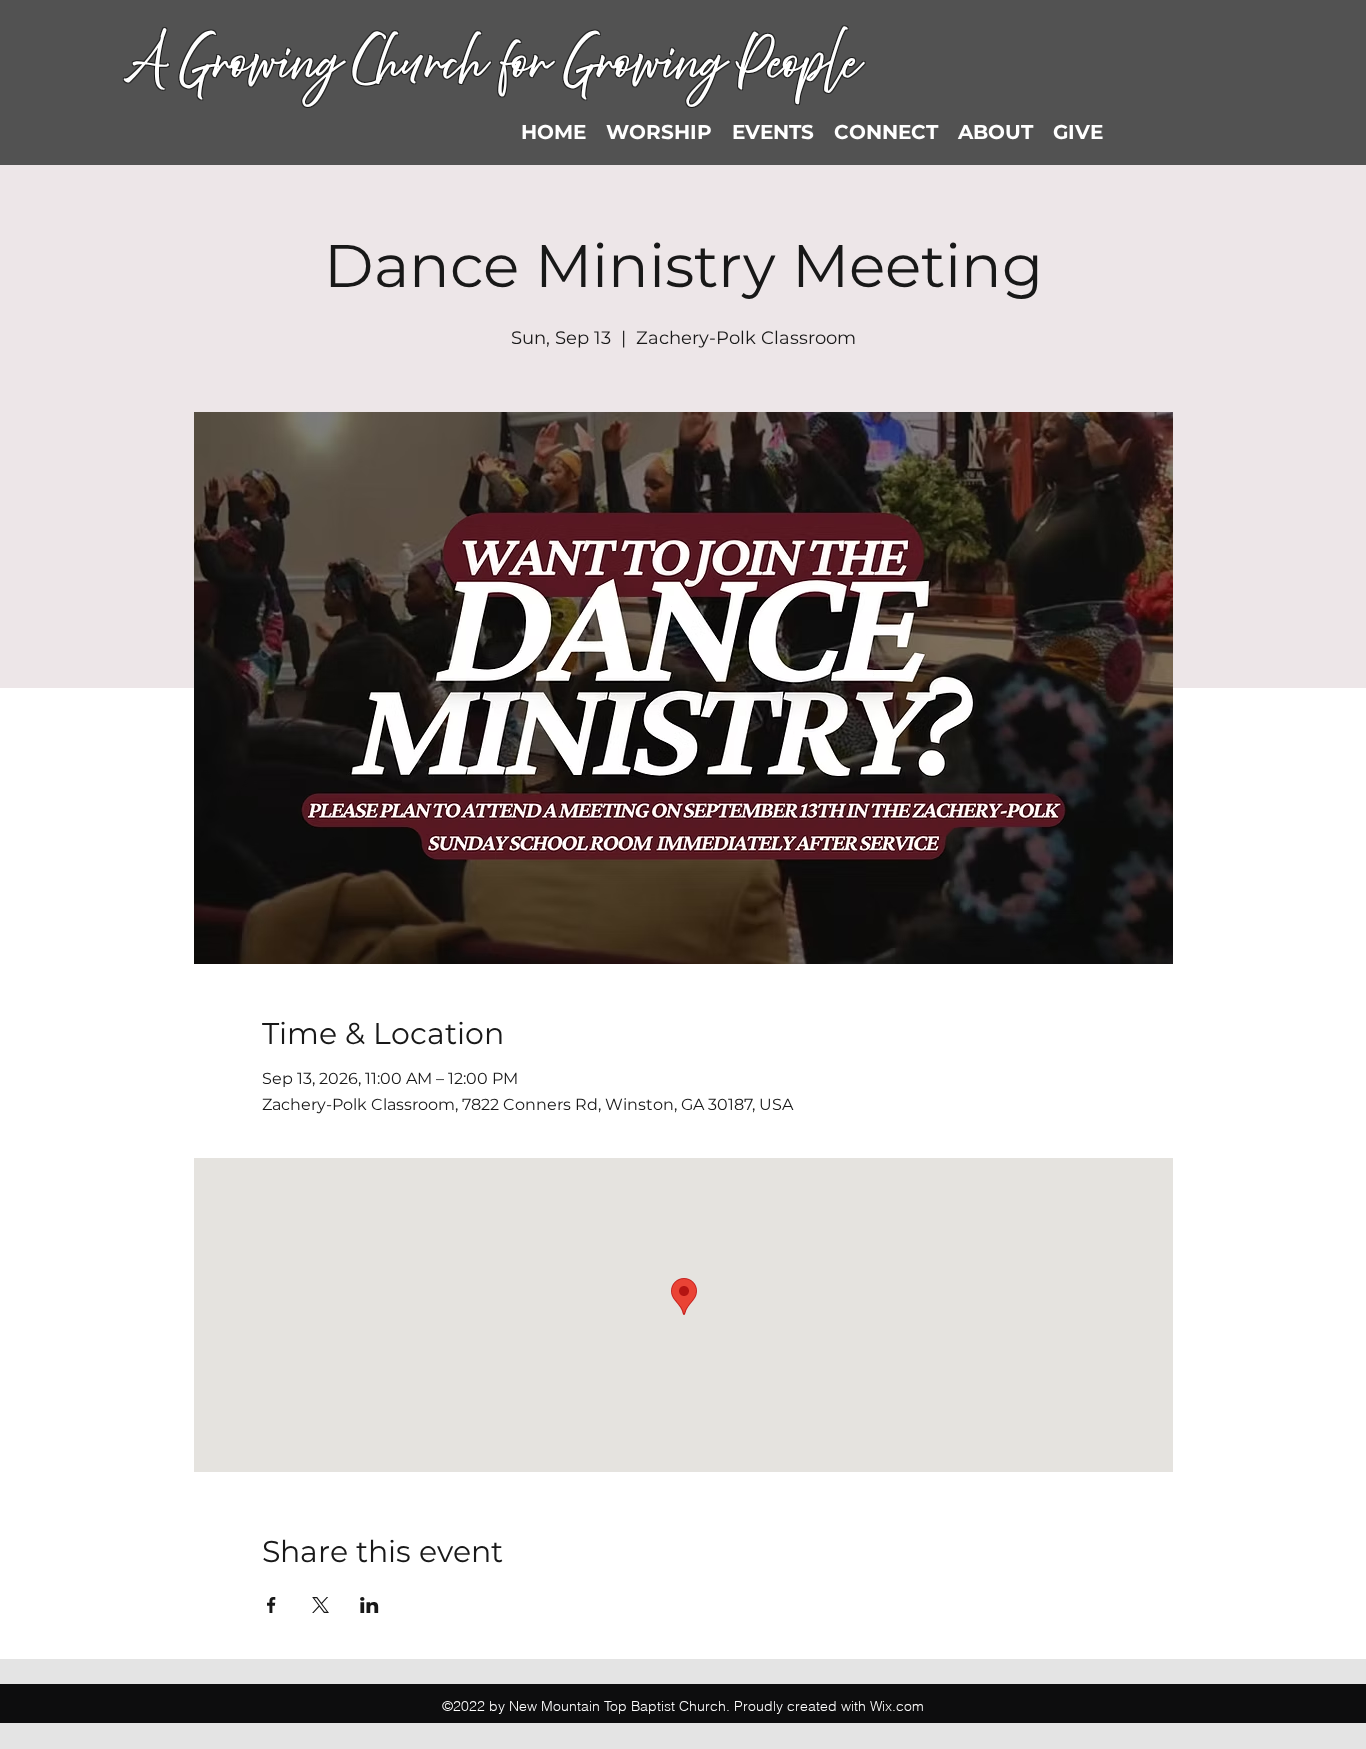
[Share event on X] (320, 1605)
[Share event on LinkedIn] (369, 1605)
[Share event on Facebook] (271, 1605)
